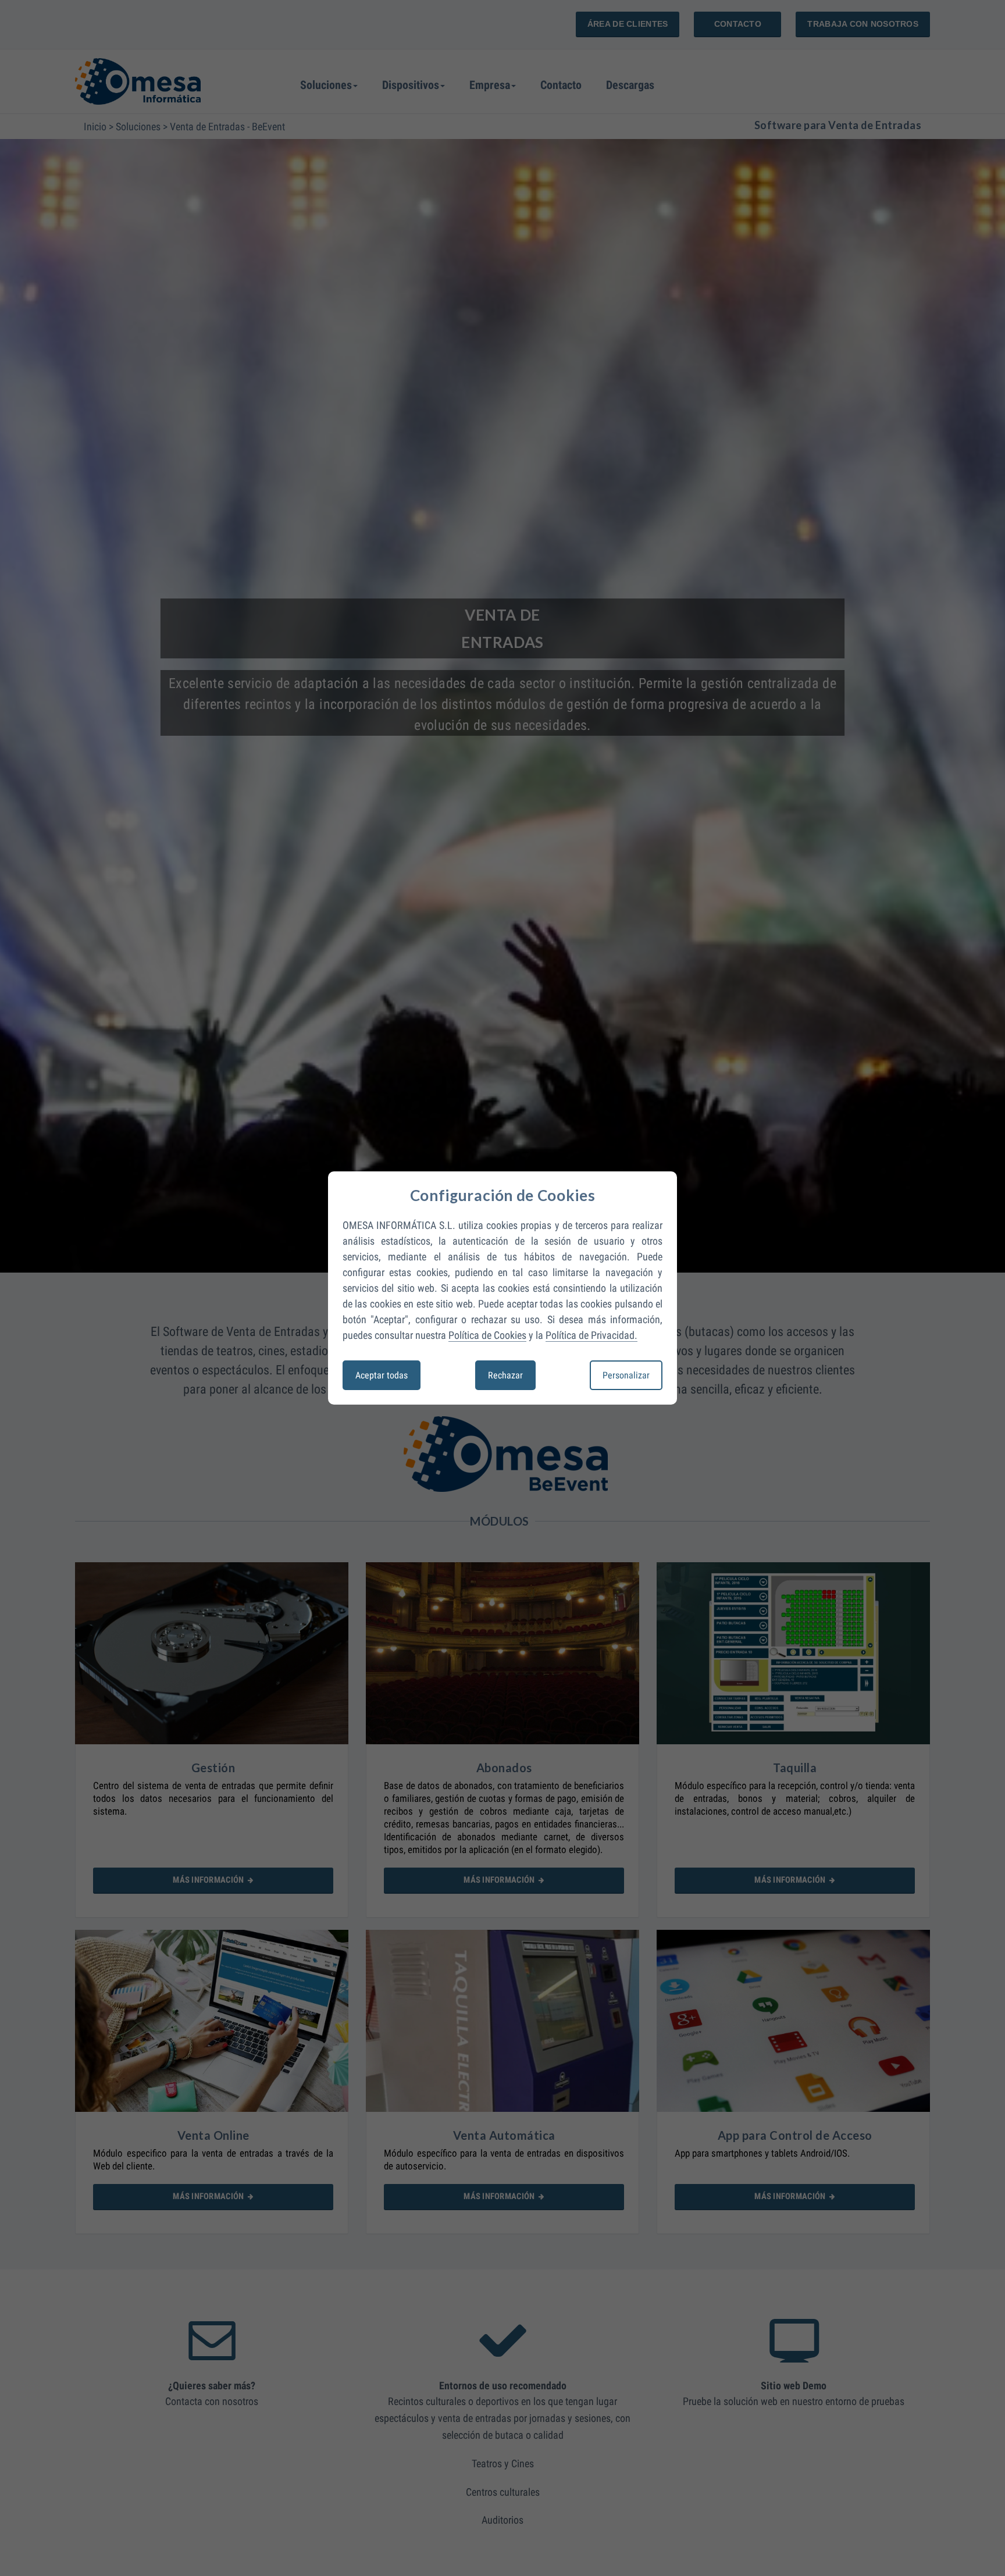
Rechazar (505, 1375)
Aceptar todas (382, 1375)
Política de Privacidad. (591, 1335)
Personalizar (626, 1375)
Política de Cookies (487, 1335)
